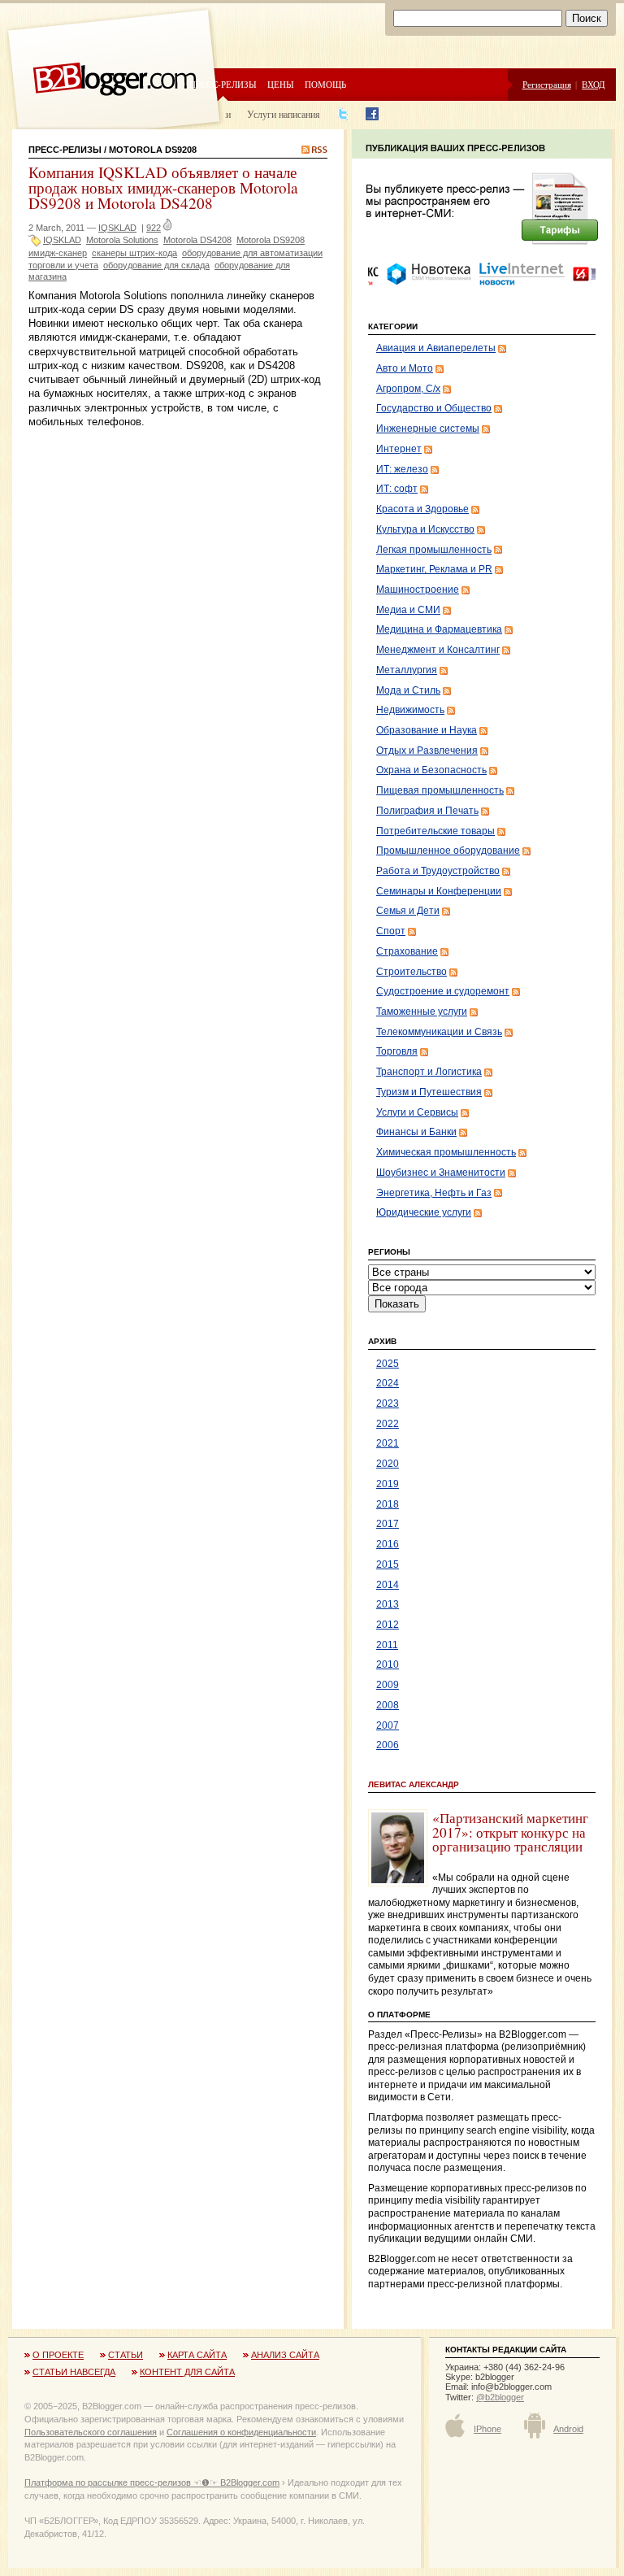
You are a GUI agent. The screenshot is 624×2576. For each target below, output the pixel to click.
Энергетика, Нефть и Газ (434, 1193)
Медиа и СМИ (408, 610)
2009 (388, 1685)
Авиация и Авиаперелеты (436, 348)
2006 (388, 1745)
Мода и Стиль (408, 690)
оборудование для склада (156, 265)
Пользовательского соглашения (91, 2432)
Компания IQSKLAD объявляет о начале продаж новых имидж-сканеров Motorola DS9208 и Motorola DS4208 (163, 187)
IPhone (487, 2429)
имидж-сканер (58, 253)
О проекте (58, 2355)
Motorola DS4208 (197, 240)
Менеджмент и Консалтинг (438, 650)
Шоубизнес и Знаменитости (441, 1173)
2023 (388, 1403)
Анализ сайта (285, 2355)
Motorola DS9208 (271, 240)
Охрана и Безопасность (431, 770)
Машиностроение (418, 590)
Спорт (391, 931)
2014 (388, 1585)
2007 (388, 1725)
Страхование (407, 951)
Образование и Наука (427, 730)
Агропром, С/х (408, 389)
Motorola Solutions (122, 240)
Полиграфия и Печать (427, 811)
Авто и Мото (405, 368)
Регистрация (547, 84)
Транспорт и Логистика (429, 1072)
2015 (388, 1564)
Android (568, 2429)
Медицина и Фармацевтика (439, 629)
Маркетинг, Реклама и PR (434, 569)
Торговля (397, 1051)
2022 (388, 1424)
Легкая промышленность (434, 550)
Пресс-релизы (223, 84)
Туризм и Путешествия (429, 1092)
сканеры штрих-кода (134, 253)
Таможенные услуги (422, 1012)
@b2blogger (500, 2397)
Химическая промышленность (446, 1152)
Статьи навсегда (74, 2372)
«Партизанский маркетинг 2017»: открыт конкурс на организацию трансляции (510, 1832)
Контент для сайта (187, 2372)
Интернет (399, 449)
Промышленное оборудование (448, 851)
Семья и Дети (408, 911)
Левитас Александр (414, 1784)
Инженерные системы (428, 429)
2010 (388, 1664)
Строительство (412, 972)
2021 (388, 1443)
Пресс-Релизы (65, 150)
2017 (388, 1524)
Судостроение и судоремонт (443, 991)
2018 (388, 1504)
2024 (388, 1383)
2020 (388, 1464)
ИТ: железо (402, 469)
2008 (388, 1705)
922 (154, 228)
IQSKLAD (117, 228)
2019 (388, 1484)
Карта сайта (197, 2355)
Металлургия (407, 670)
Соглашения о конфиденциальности (241, 2432)
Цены (281, 84)
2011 (387, 1645)
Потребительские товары (435, 831)
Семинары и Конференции (439, 891)
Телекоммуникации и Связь (439, 1032)
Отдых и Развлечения (427, 751)
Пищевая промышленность (440, 790)
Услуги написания (284, 114)
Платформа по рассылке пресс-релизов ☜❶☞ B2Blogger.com (152, 2482)
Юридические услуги (424, 1212)
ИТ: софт (397, 489)
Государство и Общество (434, 408)
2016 (388, 1544)
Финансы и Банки (416, 1132)
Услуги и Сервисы (417, 1112)
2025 (388, 1364)
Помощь (325, 84)
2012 (388, 1625)
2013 (388, 1604)
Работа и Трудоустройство (438, 871)
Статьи (126, 2355)
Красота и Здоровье (422, 509)
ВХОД (594, 84)
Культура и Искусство (425, 529)
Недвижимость (410, 710)
